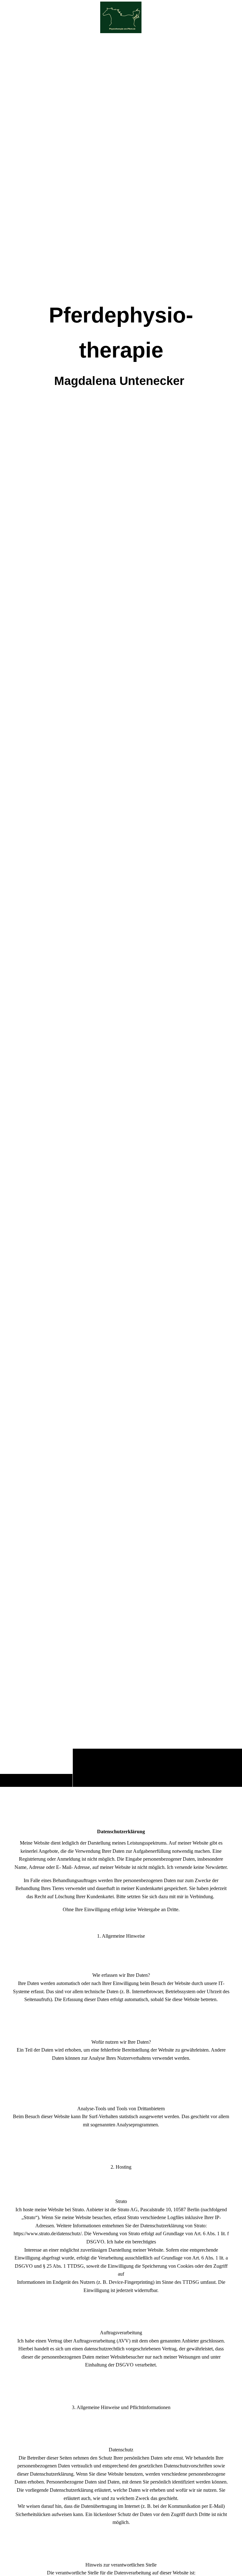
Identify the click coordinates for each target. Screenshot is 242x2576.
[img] (121, 911)
